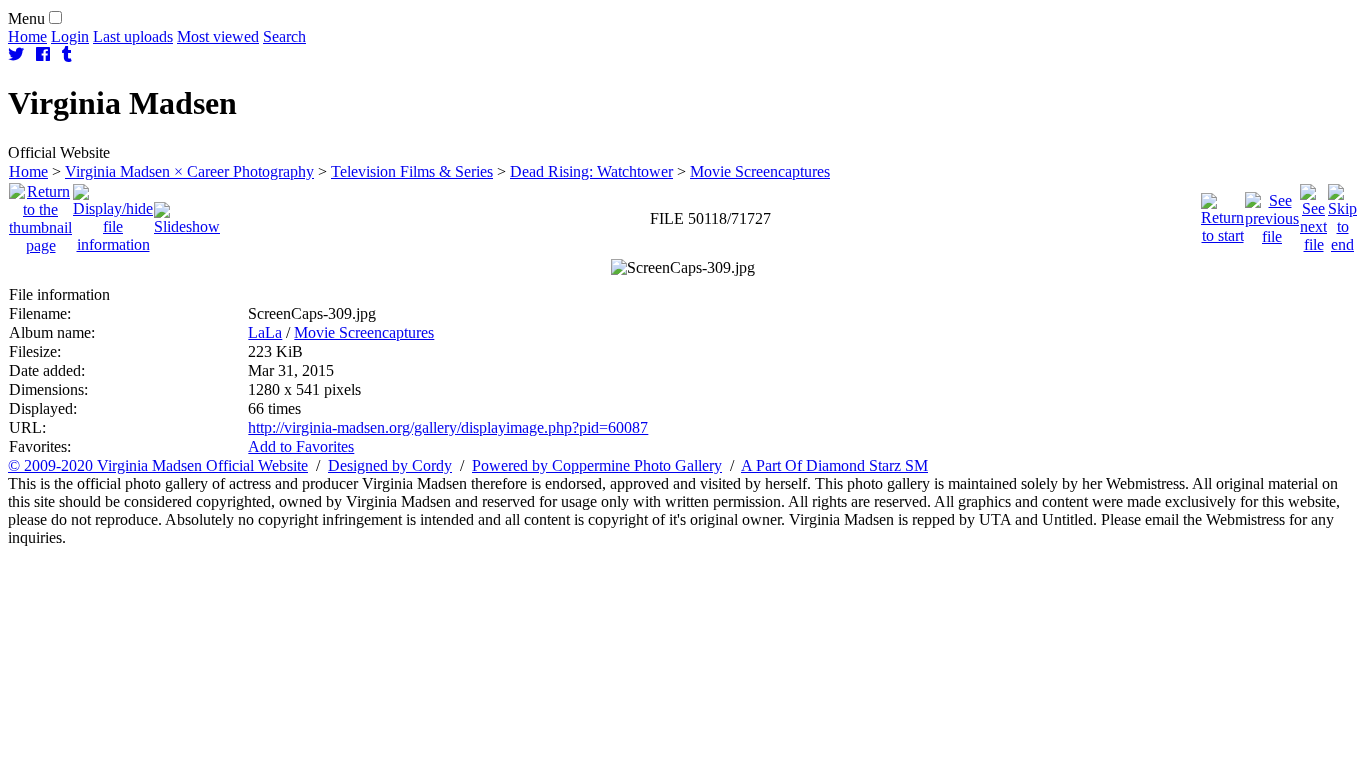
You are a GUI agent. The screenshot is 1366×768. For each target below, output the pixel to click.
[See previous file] (1272, 213)
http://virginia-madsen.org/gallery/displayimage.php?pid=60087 (448, 427)
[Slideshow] (187, 213)
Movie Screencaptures (760, 171)
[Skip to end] (1342, 213)
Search (284, 36)
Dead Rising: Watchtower (591, 171)
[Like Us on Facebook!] (43, 54)
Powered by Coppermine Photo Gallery (597, 465)
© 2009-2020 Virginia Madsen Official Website (158, 465)
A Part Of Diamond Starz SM (834, 465)
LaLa (265, 332)
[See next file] (1313, 213)
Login (70, 36)
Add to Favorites (301, 446)
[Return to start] (1222, 213)
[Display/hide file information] (113, 213)
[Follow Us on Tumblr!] (67, 54)
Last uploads (133, 36)
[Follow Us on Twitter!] (16, 54)
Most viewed (218, 36)
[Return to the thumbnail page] (40, 213)
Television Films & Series (412, 171)
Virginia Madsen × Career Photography (189, 171)
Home (27, 36)
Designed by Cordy (390, 465)
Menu (26, 18)
